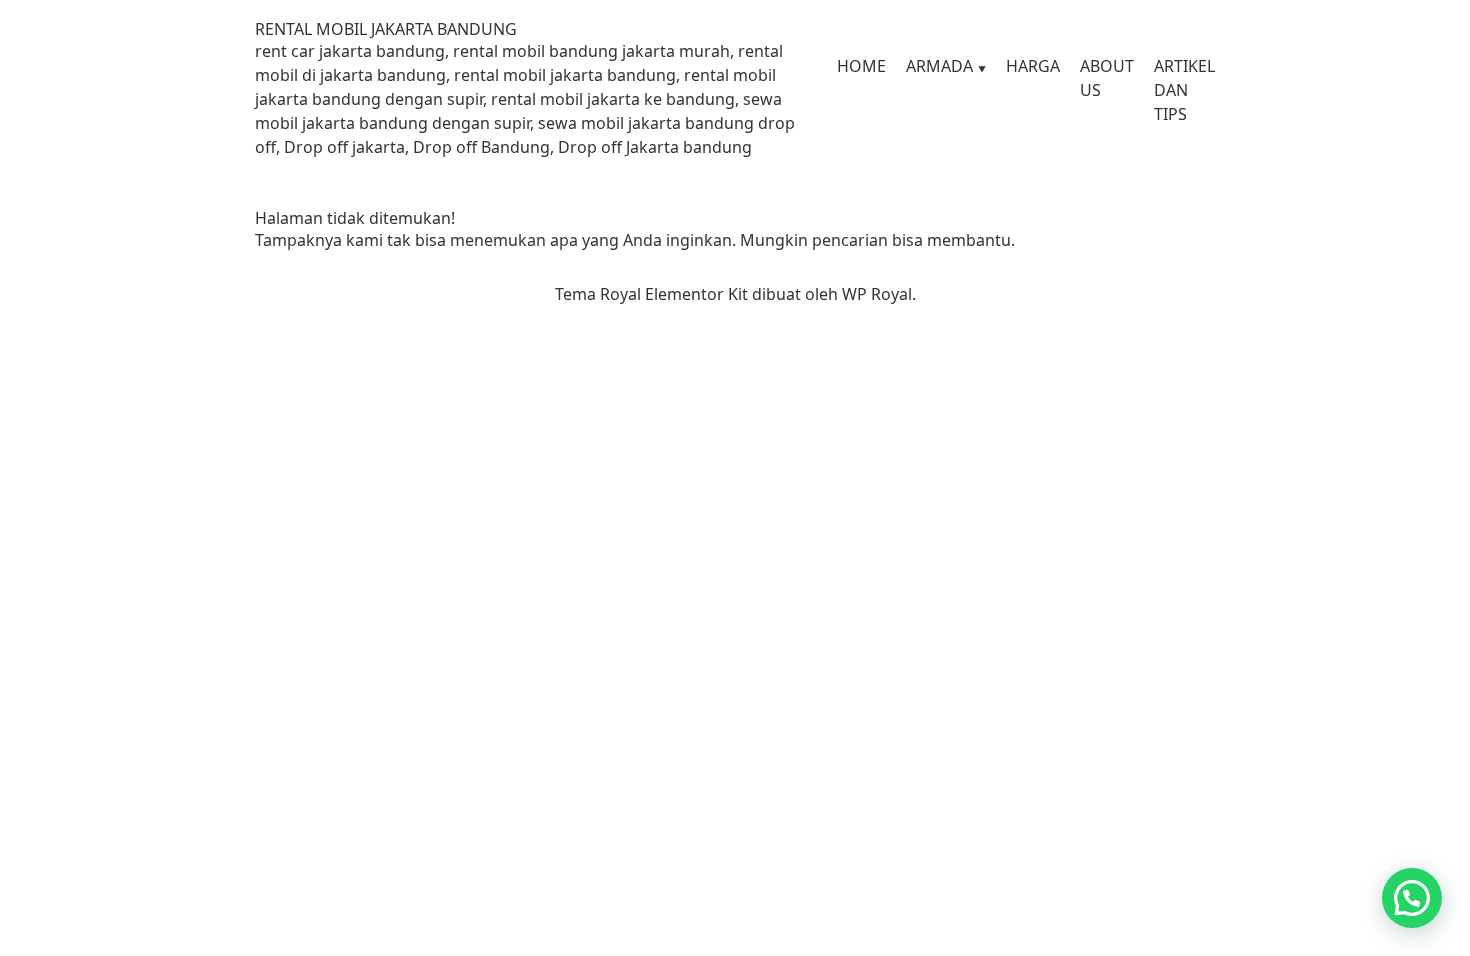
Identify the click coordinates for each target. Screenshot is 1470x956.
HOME (861, 66)
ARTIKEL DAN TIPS (1184, 90)
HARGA (1033, 66)
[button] (1412, 898)
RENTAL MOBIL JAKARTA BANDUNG (386, 29)
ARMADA (939, 66)
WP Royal (877, 294)
